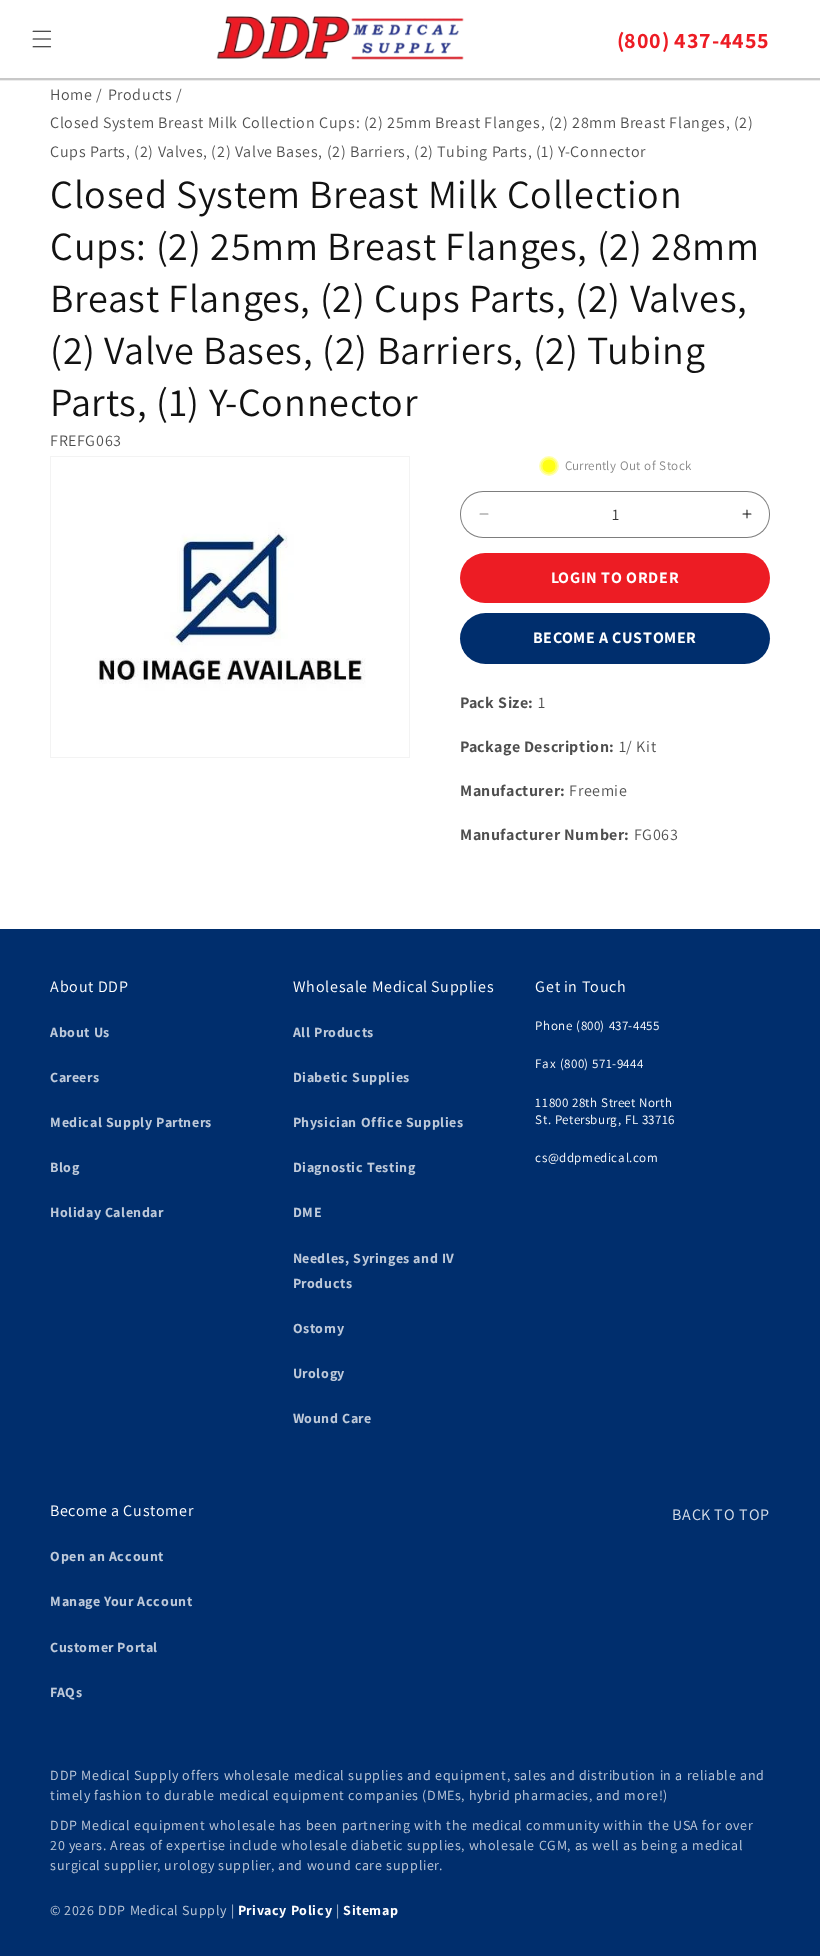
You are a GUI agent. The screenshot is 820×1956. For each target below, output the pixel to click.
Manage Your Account (121, 1601)
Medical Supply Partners (131, 1122)
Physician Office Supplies (378, 1122)
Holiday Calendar (107, 1212)
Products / (145, 94)
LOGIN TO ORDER (615, 577)
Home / (76, 94)
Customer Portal (104, 1647)
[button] (42, 39)
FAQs (66, 1692)
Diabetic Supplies (351, 1077)
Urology (319, 1373)
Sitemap (370, 1910)
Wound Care (332, 1418)
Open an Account (107, 1556)
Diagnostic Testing (354, 1167)
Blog (64, 1167)
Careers (74, 1077)
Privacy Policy (285, 1910)
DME (308, 1212)
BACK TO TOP (721, 1514)
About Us (80, 1032)
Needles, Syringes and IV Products (374, 1270)
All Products (333, 1032)
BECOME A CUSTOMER (615, 637)
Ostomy (319, 1328)
